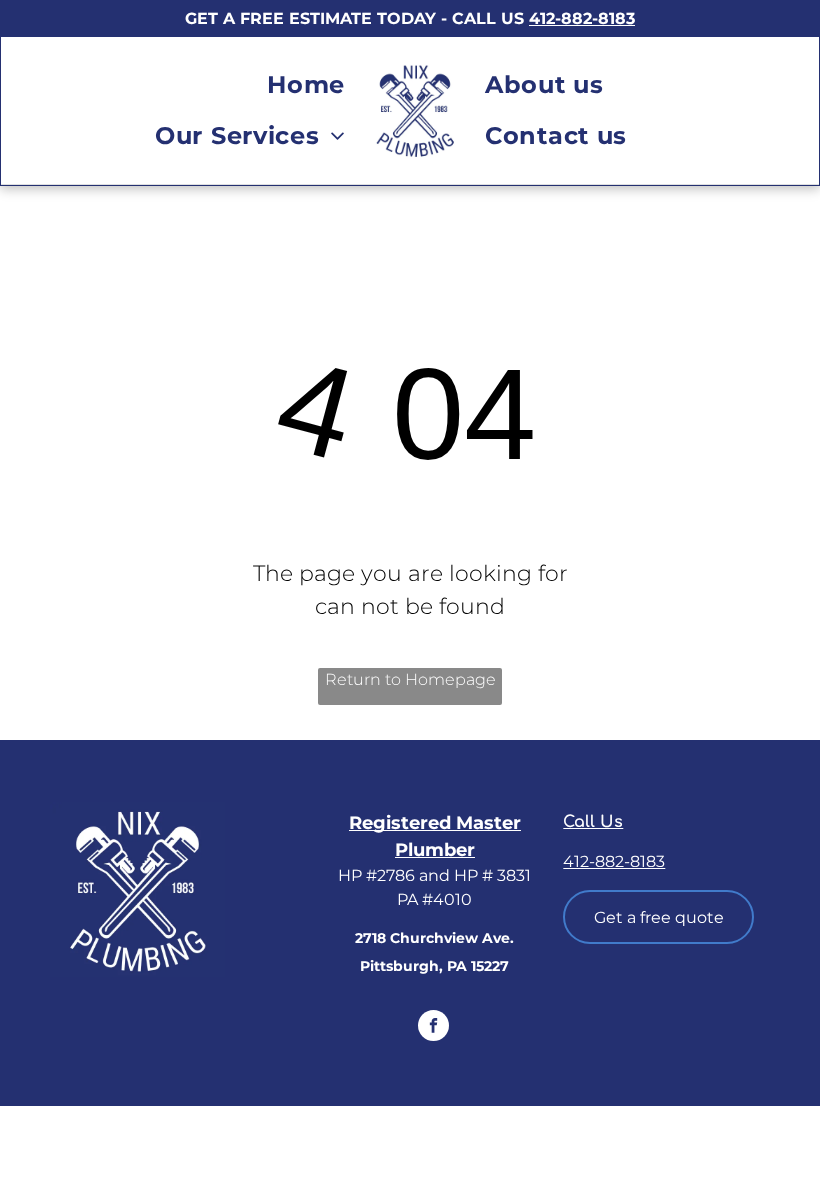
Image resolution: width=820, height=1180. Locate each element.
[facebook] (433, 1028)
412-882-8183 (582, 18)
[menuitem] (306, 85)
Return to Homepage (410, 679)
